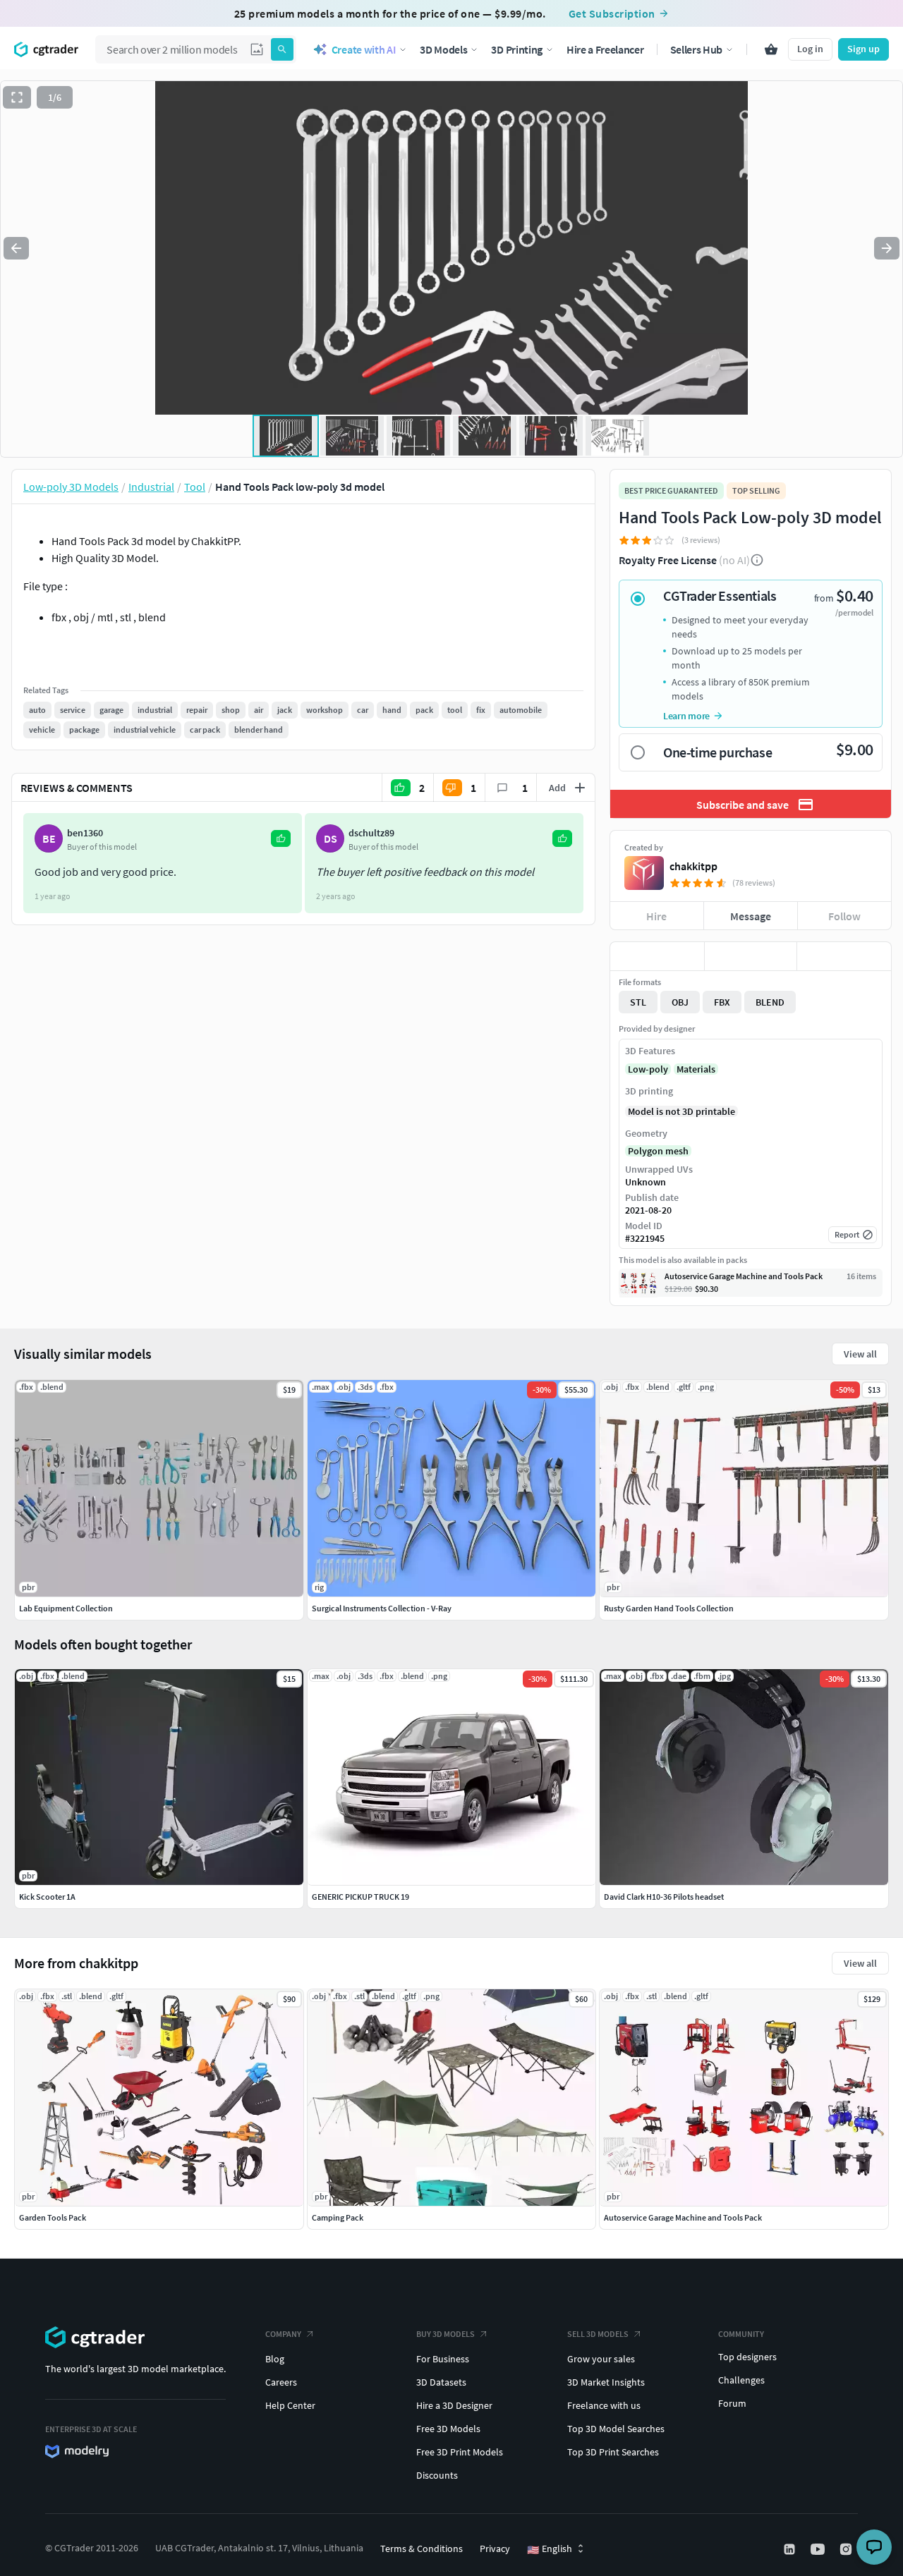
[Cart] (771, 49)
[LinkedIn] (791, 2549)
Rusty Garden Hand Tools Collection (669, 1608)
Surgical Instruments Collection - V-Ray (382, 1608)
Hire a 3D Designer (454, 2405)
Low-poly (648, 1069)
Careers (281, 2382)
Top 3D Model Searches (616, 2429)
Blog (275, 2359)
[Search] (282, 49)
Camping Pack (338, 2217)
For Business (443, 2359)
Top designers (747, 2357)
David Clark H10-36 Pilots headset (664, 1897)
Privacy (495, 2548)
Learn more (686, 716)
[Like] (657, 956)
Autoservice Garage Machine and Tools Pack (683, 2217)
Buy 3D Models (446, 2334)
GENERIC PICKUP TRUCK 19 (360, 1897)
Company (283, 2334)
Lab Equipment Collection (66, 1608)
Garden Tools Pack (53, 2217)
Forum (732, 2403)
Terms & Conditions (422, 2548)
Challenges (741, 2380)
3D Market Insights (606, 2382)
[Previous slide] (16, 248)
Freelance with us (604, 2405)
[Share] (844, 956)
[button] (257, 49)
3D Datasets (441, 2382)
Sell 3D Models (598, 2334)
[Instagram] (847, 2549)
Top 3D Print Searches (613, 2452)
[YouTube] (819, 2549)
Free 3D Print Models (460, 2452)
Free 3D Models (448, 2429)
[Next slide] (887, 248)
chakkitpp (693, 866)
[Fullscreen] (17, 97)
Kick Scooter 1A (47, 1897)
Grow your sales (601, 2359)
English (550, 2549)
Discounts (437, 2475)
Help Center (290, 2405)
